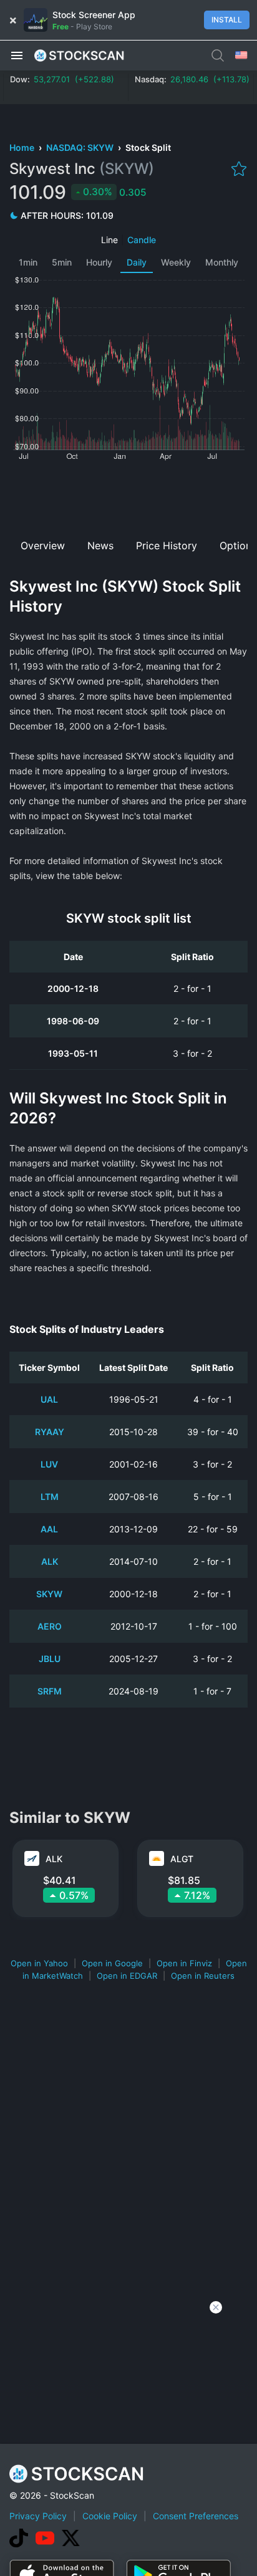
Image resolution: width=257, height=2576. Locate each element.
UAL (49, 1399)
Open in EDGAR (127, 1976)
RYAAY (50, 1432)
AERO (50, 1626)
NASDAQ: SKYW (81, 147)
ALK (50, 1561)
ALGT (182, 1859)
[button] (17, 55)
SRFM (50, 1691)
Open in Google (112, 1963)
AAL (49, 1529)
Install (227, 20)
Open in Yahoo (39, 1963)
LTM (50, 1497)
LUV (49, 1464)
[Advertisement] (128, 496)
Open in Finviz (184, 1963)
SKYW (49, 1594)
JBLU (50, 1659)
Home (23, 147)
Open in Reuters (203, 1976)
